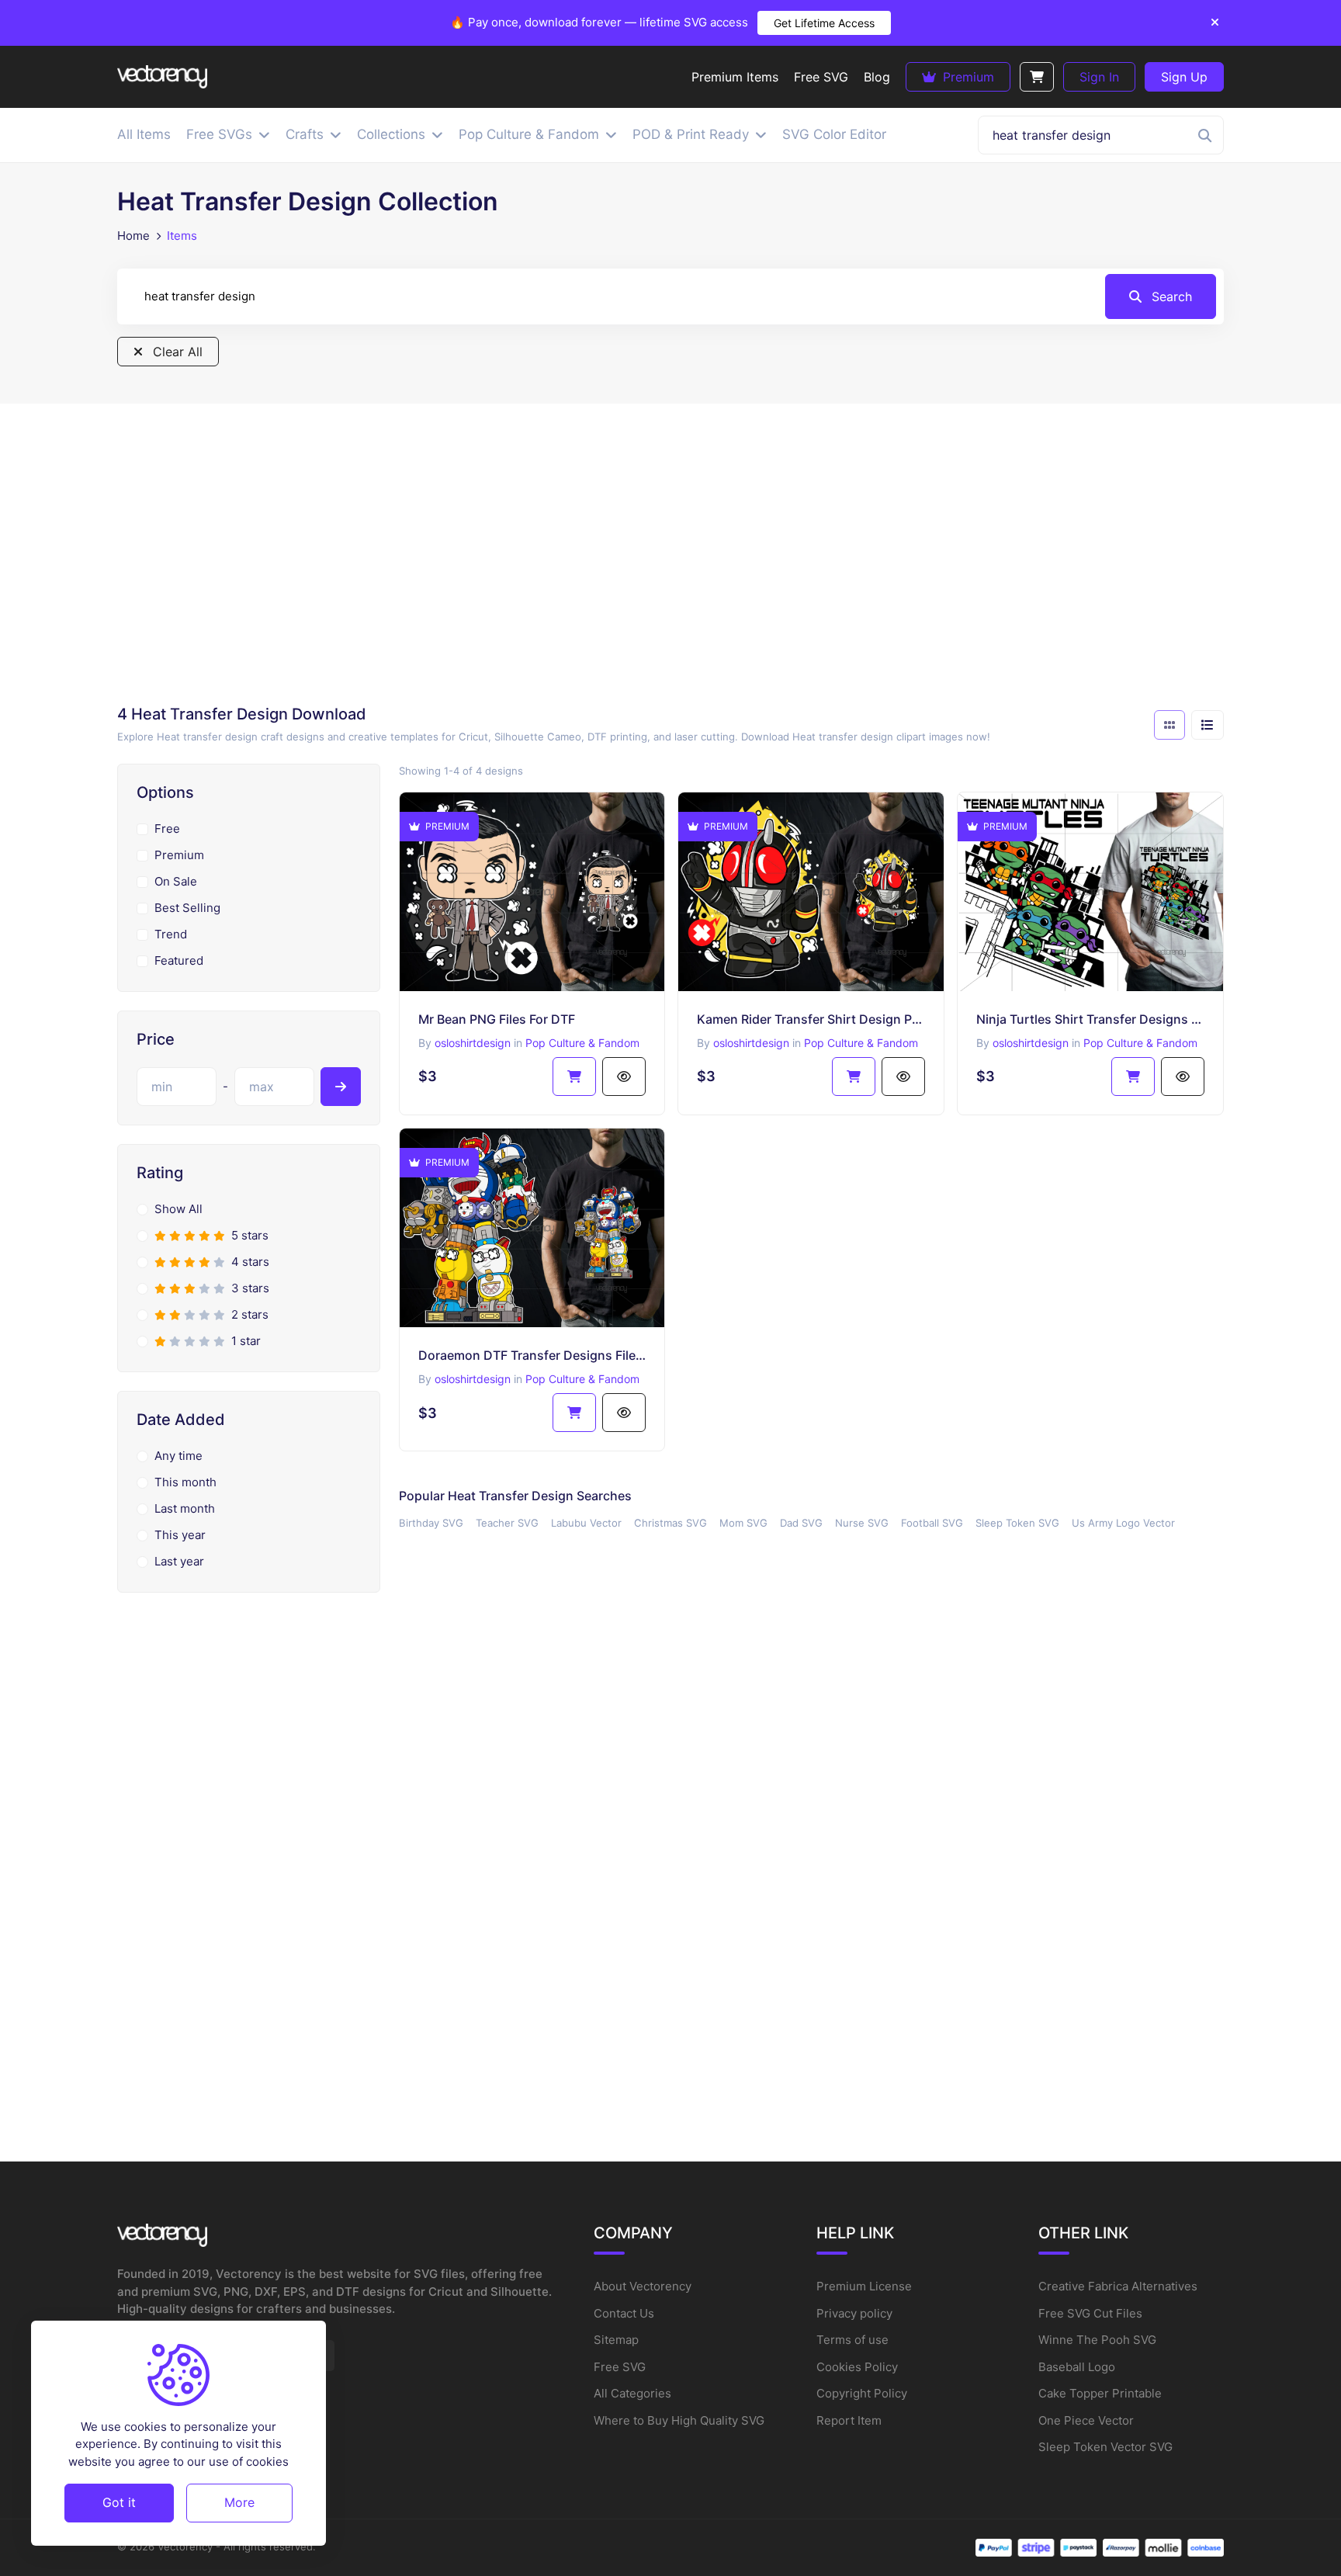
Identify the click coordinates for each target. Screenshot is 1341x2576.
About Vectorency (643, 2286)
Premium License (864, 2286)
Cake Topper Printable (1100, 2393)
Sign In (1099, 77)
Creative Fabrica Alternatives (1118, 2286)
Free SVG (620, 2367)
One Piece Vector (1086, 2420)
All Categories (632, 2393)
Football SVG (932, 1523)
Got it (119, 2502)
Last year (179, 1561)
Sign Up (1184, 77)
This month (185, 1482)
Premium (967, 77)
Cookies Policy (857, 2367)
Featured (179, 960)
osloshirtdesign (473, 1043)
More (239, 2502)
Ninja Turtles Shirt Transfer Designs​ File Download (1090, 1019)
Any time (178, 1456)
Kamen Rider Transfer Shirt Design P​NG (811, 1019)
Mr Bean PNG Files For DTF (497, 1019)
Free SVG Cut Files (1090, 2313)
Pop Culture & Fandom (582, 1043)
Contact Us (624, 2313)
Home (133, 236)
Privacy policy (854, 2313)
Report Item (849, 2420)
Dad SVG (801, 1523)
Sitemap (616, 2340)
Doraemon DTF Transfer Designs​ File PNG (532, 1355)
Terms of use (852, 2340)
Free (167, 829)
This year (180, 1535)
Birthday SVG (431, 1523)
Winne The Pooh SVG (1097, 2340)
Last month (185, 1508)
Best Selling (187, 908)
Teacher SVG (507, 1523)
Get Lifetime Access (824, 23)
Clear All (176, 352)
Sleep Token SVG (1017, 1523)
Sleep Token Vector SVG (1105, 2447)
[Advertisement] (670, 559)
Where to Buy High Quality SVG (679, 2420)
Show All (178, 1209)
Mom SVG (743, 1523)
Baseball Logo (1077, 2367)
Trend (171, 934)
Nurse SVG (862, 1523)
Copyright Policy (862, 2393)
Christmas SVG (670, 1523)
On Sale (176, 881)
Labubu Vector (586, 1523)
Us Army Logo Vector (1123, 1523)
